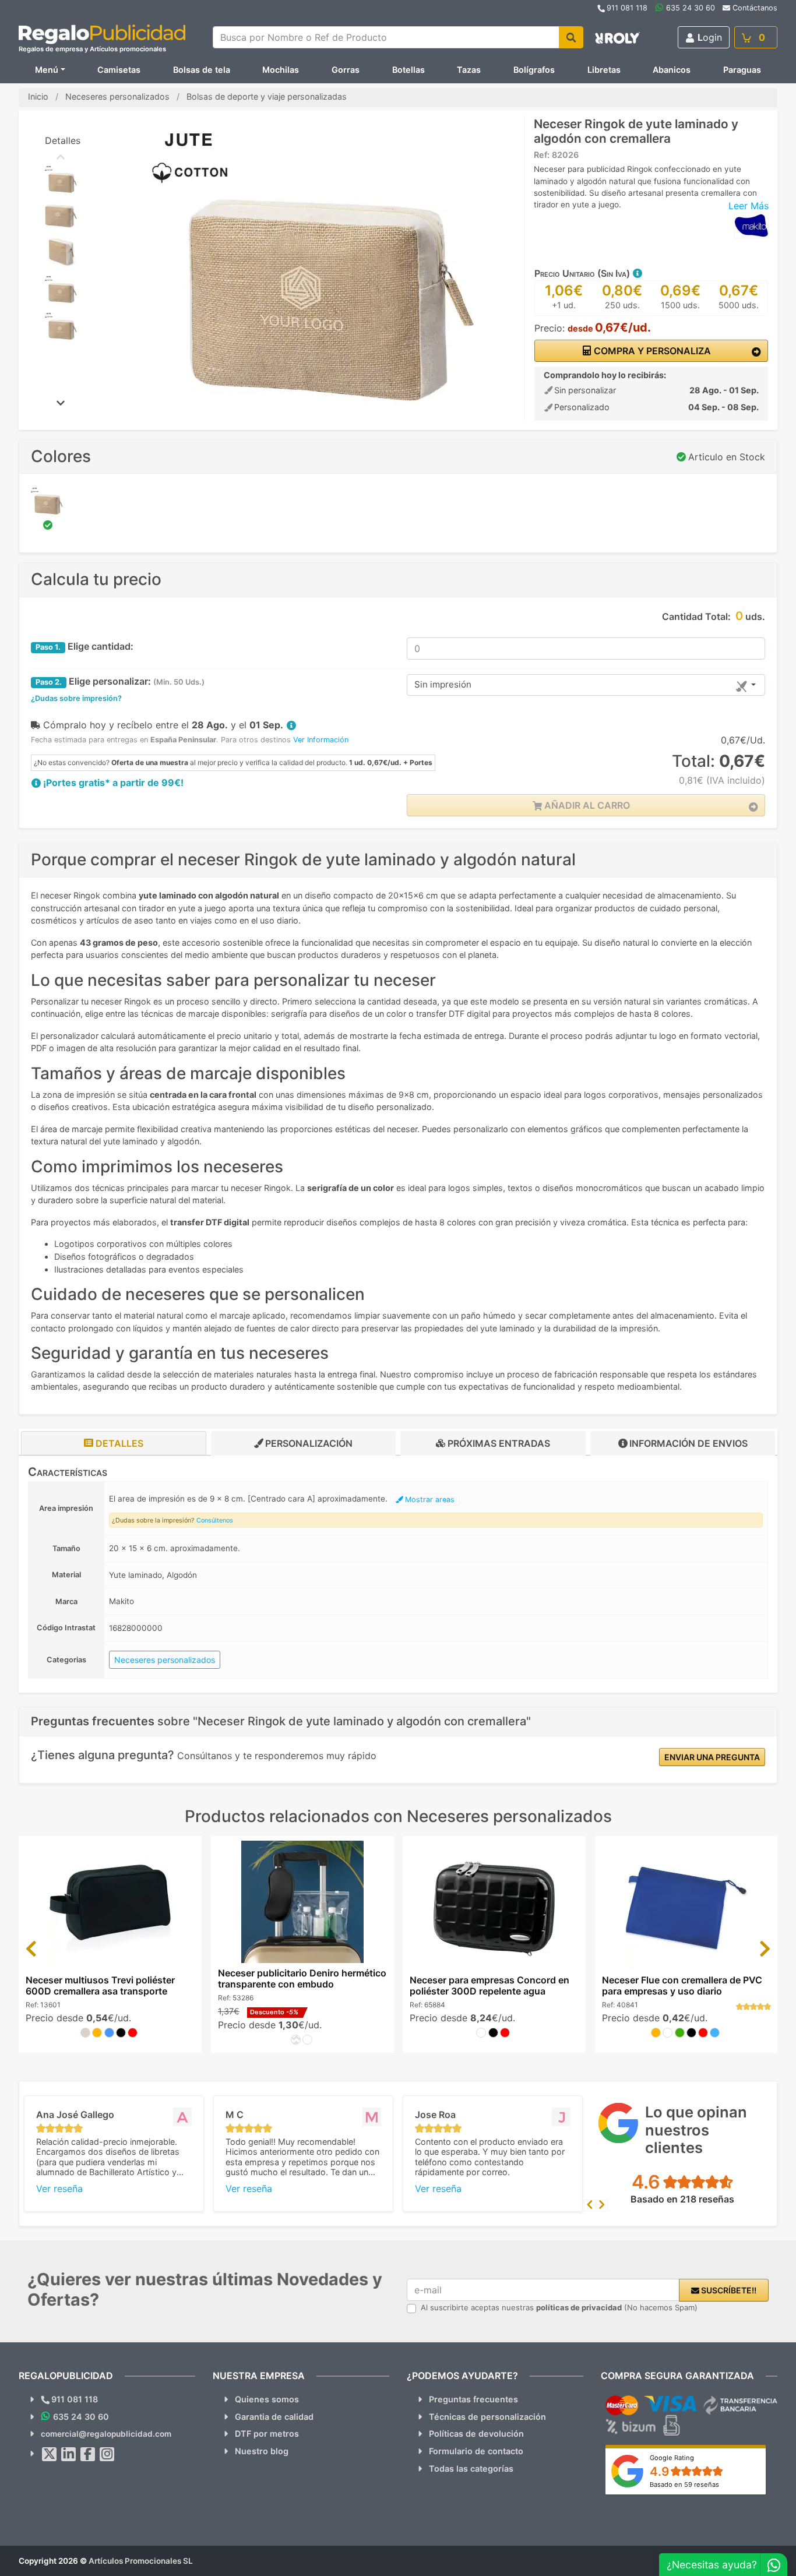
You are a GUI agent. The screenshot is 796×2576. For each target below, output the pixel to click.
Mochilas (281, 70)
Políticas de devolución (476, 2434)
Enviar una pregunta (712, 1757)
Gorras (346, 70)
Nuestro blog (262, 2451)
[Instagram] (107, 2454)
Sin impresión (443, 684)
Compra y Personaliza (651, 351)
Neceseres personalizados (165, 1660)
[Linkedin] (69, 2454)
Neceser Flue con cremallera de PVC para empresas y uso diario (682, 1985)
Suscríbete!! (728, 2290)
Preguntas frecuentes (473, 2399)
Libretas (604, 70)
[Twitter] (50, 2454)
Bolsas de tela (202, 70)
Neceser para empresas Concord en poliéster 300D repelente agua (489, 1985)
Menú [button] (47, 70)
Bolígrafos (534, 70)
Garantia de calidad (274, 2417)
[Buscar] (571, 37)
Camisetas (119, 70)
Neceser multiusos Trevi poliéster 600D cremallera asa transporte (100, 1985)
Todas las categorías (471, 2468)
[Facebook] (88, 2454)
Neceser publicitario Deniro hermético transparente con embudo (302, 1978)
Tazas (469, 70)
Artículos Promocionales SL (141, 2561)
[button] (637, 273)
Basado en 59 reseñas (684, 2485)
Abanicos (672, 70)
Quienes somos (267, 2399)
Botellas (408, 70)
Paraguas (742, 70)
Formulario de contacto (476, 2451)
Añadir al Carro (586, 805)
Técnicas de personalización (487, 2417)
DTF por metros (267, 2434)
